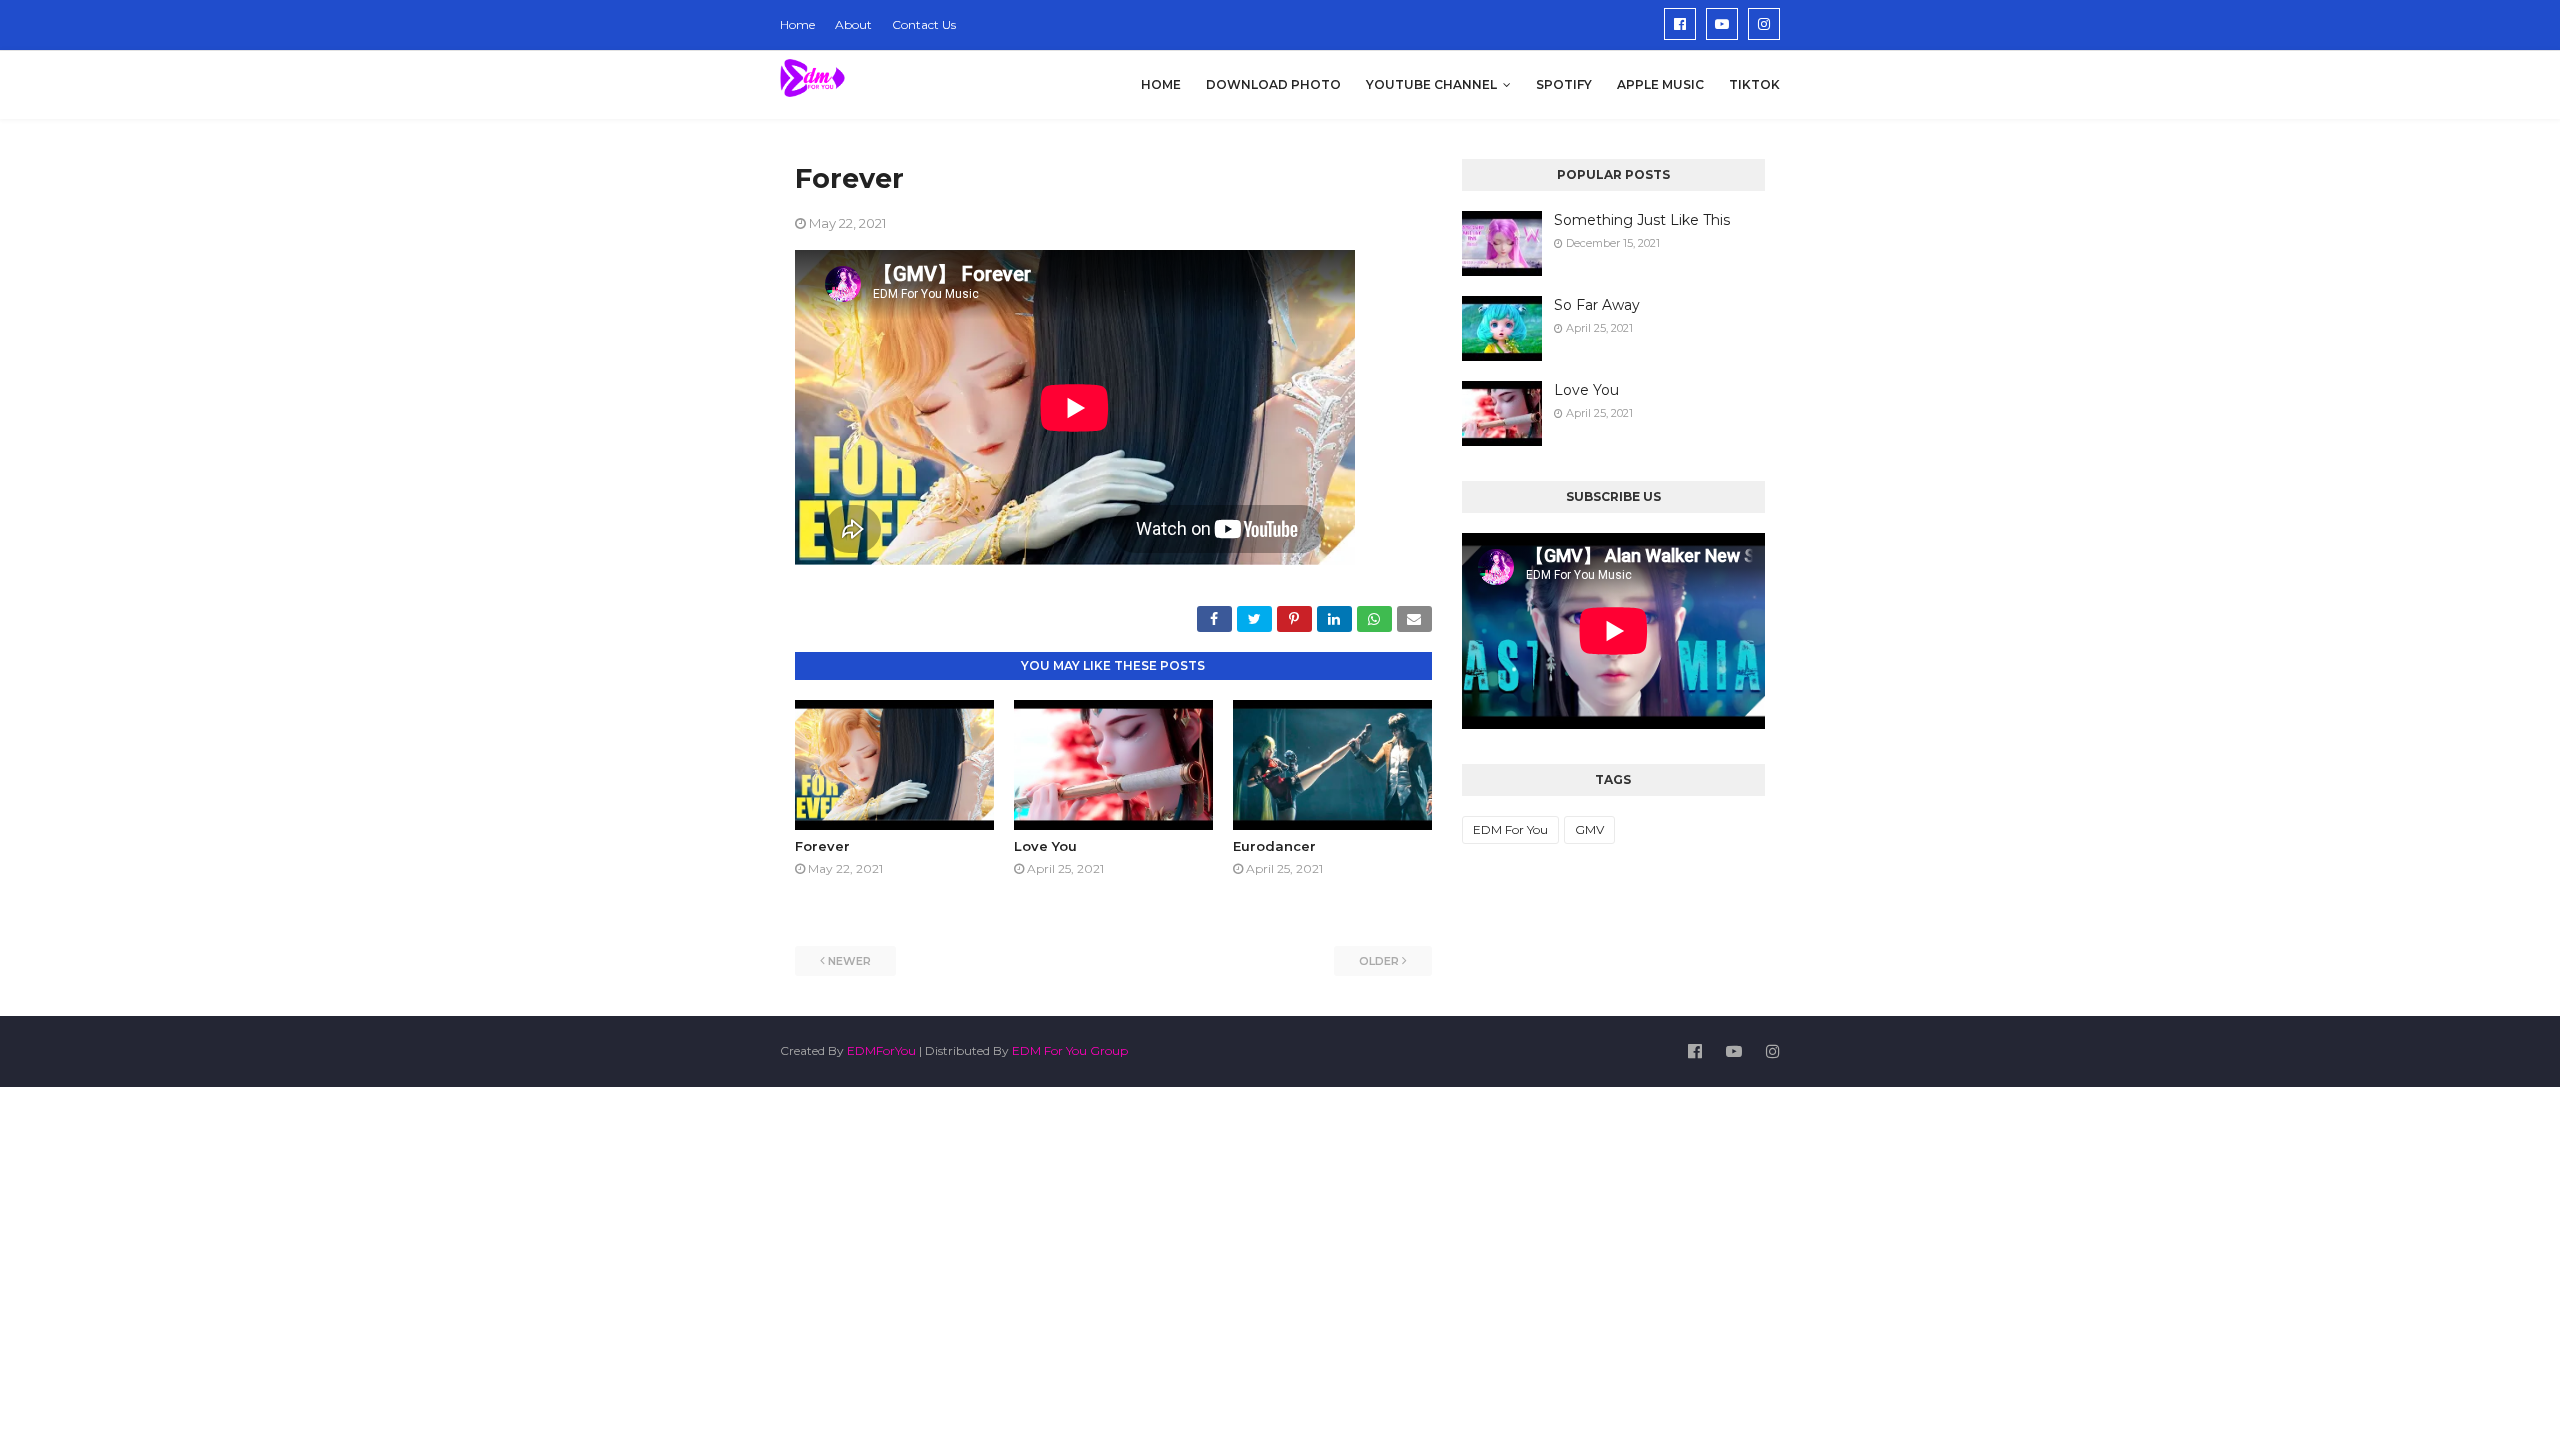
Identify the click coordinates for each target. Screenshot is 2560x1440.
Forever (822, 846)
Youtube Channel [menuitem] (1431, 84)
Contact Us (924, 24)
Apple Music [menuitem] (1660, 84)
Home (797, 24)
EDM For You (1510, 829)
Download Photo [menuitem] (1273, 84)
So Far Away (1597, 305)
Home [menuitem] (1161, 84)
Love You (1045, 846)
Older (1379, 961)
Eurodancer (1274, 846)
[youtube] (1722, 24)
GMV (1589, 829)
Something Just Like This (1642, 220)
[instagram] (1764, 24)
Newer (849, 961)
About (853, 24)
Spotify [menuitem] (1564, 84)
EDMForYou (881, 1050)
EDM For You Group (1070, 1050)
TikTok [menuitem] (1754, 84)
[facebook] (1680, 24)
